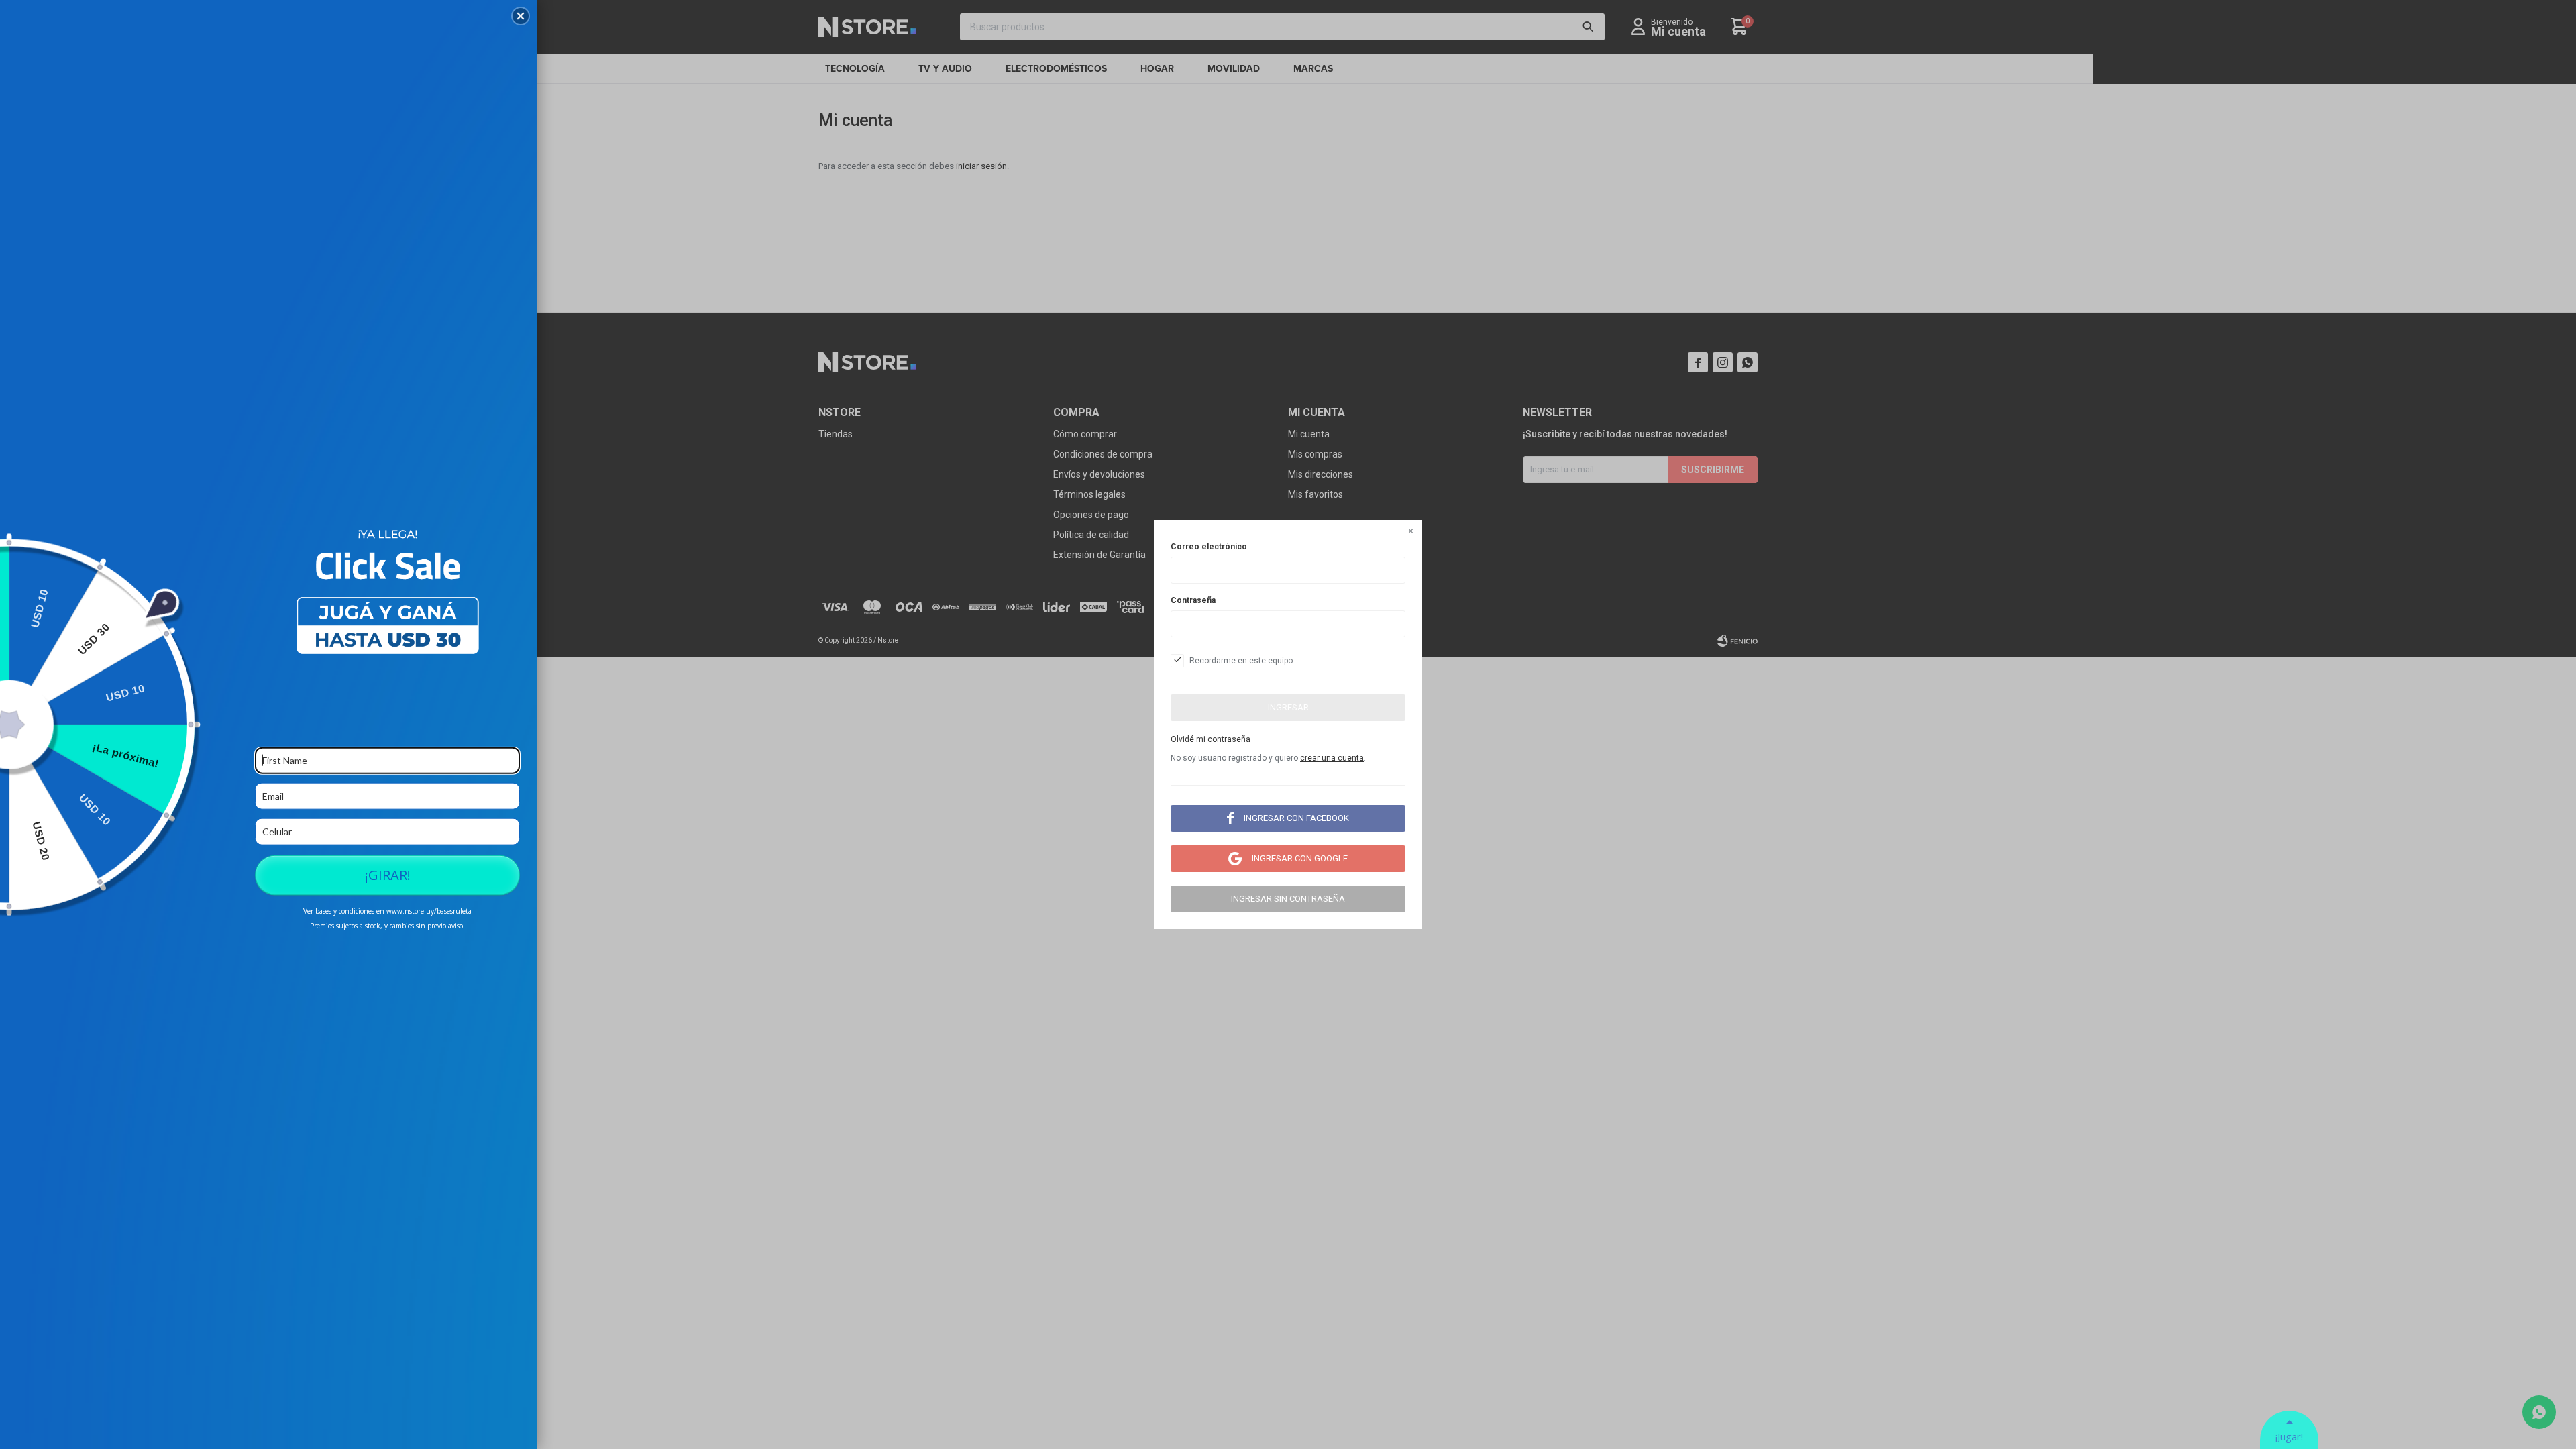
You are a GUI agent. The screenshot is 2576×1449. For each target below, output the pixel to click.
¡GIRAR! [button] (388, 874)
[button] (521, 16)
